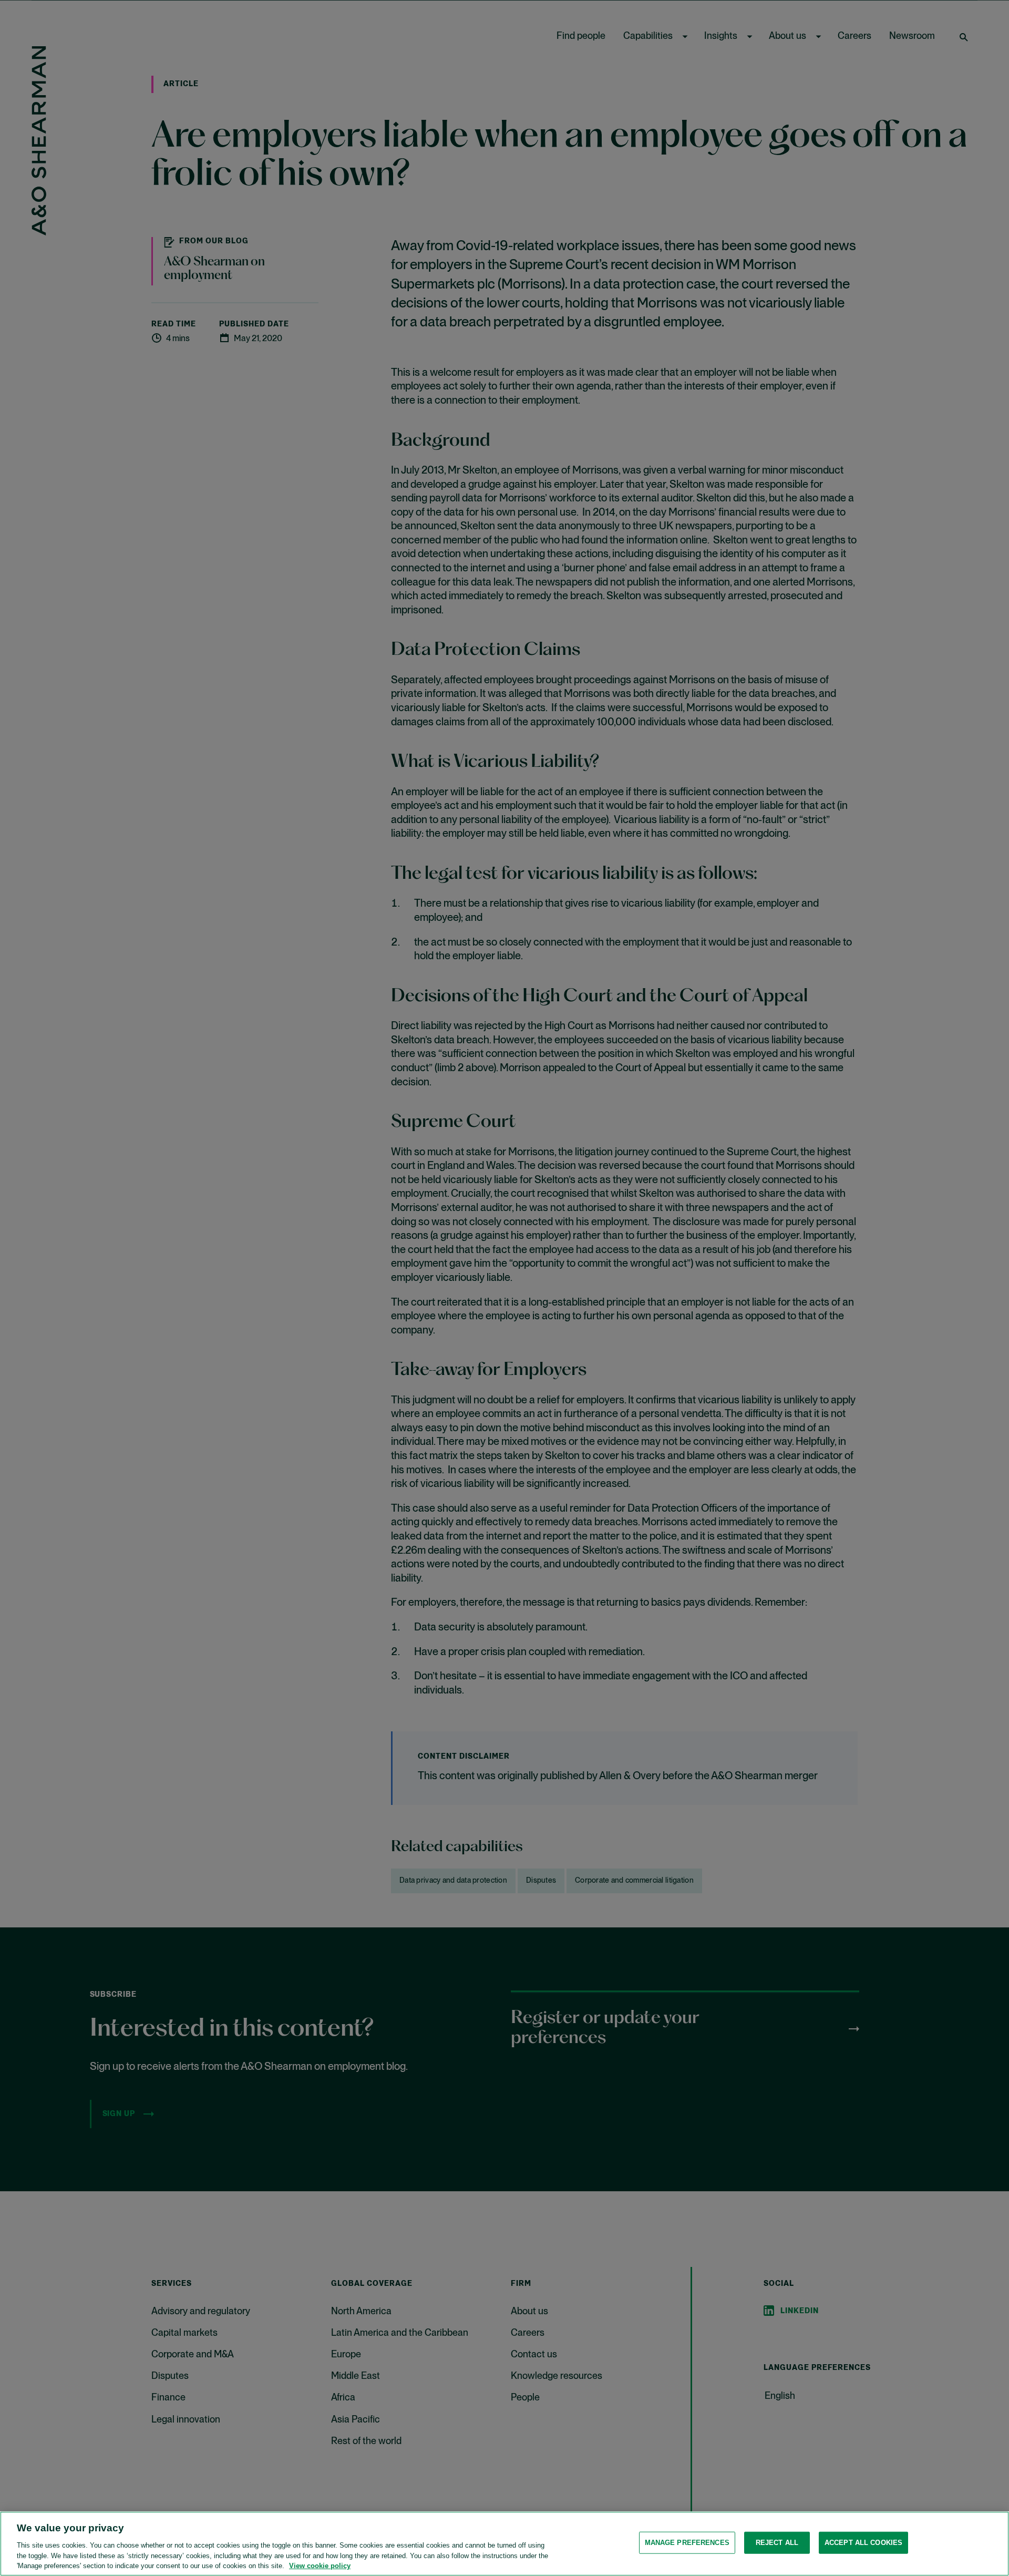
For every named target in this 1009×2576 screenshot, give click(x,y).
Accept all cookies (863, 2543)
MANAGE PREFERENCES (687, 2543)
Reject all (777, 2543)
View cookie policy (320, 2565)
